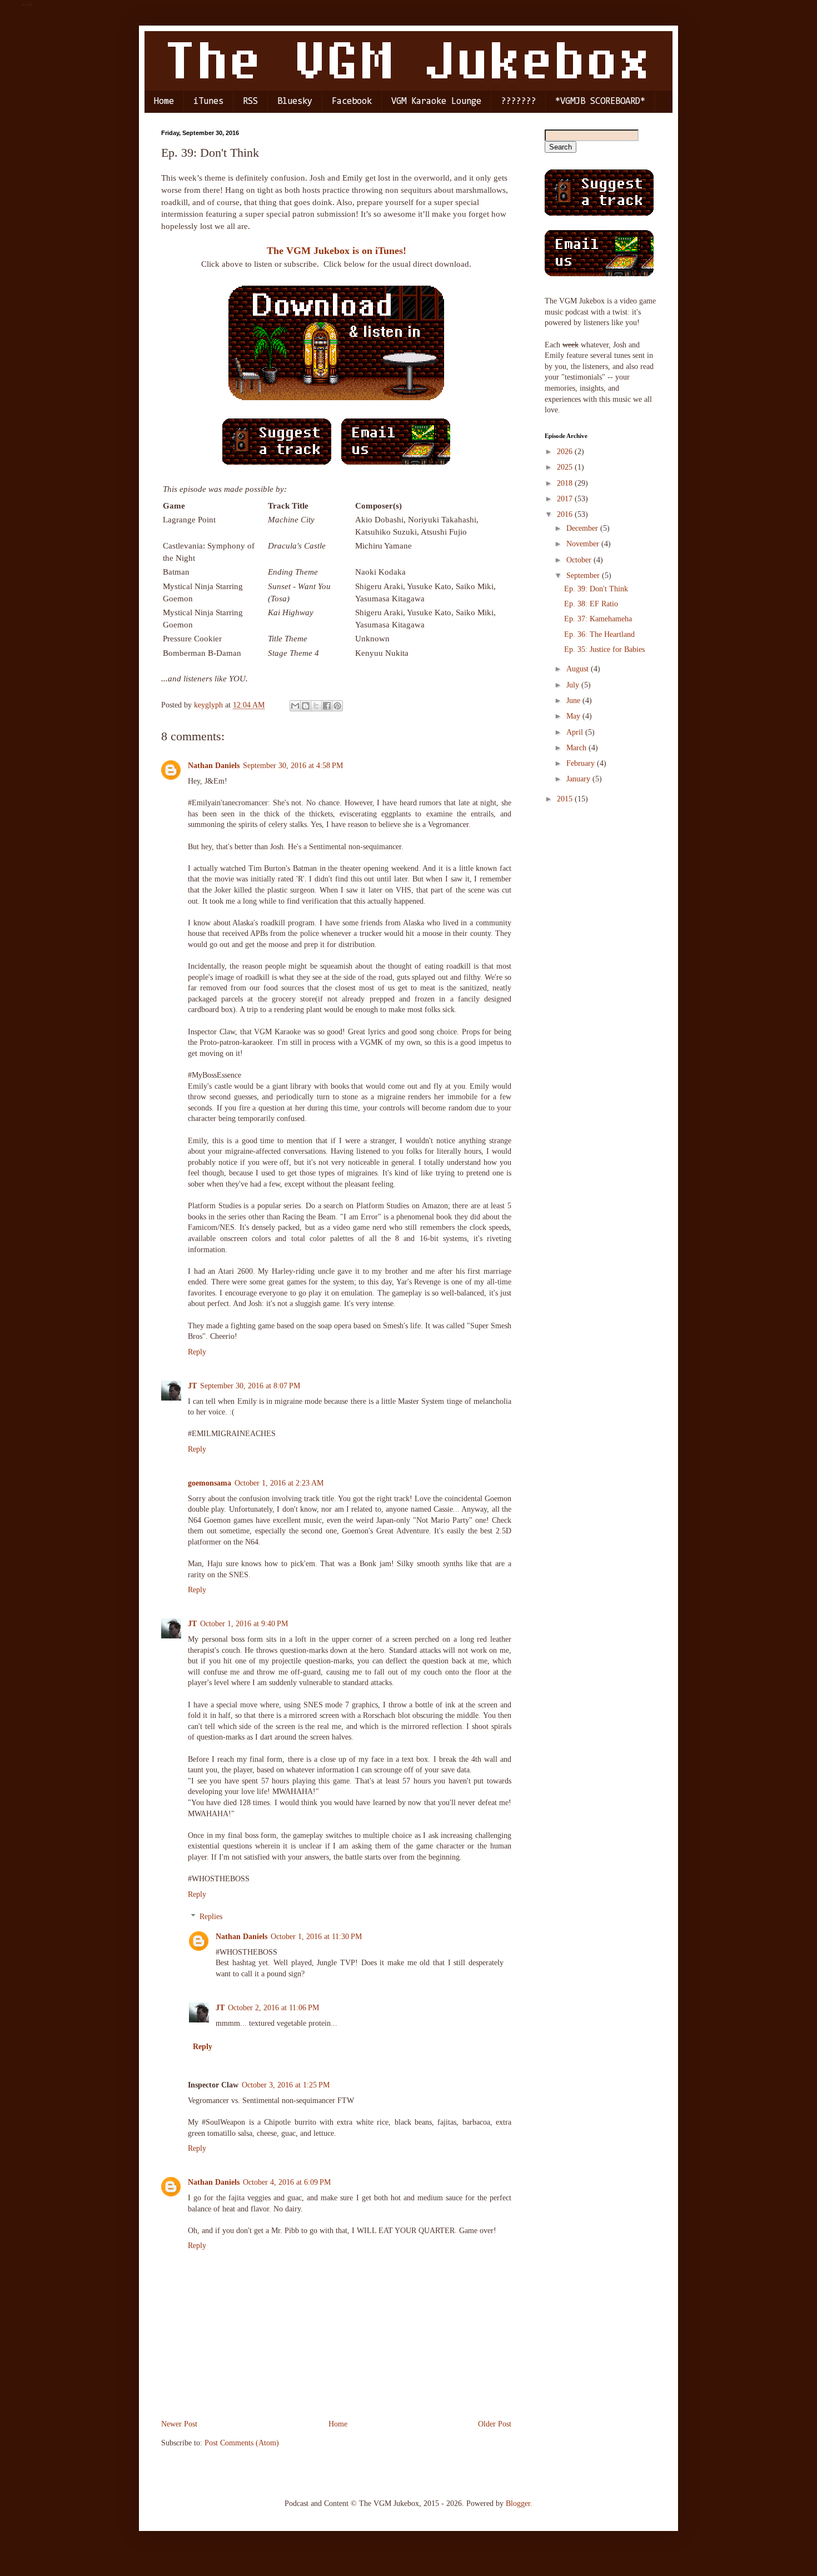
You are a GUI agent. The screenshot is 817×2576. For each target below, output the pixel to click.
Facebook (352, 101)
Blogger (518, 2503)
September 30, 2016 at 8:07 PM (250, 1386)
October (580, 560)
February (582, 763)
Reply (197, 1352)
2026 (566, 452)
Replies (211, 1917)
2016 (566, 514)
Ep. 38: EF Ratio (591, 604)
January (579, 779)
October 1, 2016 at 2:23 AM (279, 1483)
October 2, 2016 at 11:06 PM (273, 2008)
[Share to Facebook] (327, 706)
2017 (566, 499)
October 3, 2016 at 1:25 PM (286, 2085)
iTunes (208, 101)
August (579, 669)
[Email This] (295, 706)
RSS (250, 101)
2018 (566, 483)
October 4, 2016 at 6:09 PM (287, 2182)
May (574, 716)
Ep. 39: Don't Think (596, 589)
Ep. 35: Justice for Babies (604, 649)
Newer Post (179, 2424)
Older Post (495, 2424)
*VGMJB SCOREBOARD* (600, 101)
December (583, 528)
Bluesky (295, 101)
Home (164, 101)
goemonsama (210, 1483)
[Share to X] (316, 706)
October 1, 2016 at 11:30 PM (316, 1937)
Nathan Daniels (214, 766)
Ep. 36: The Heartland (599, 634)
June (574, 701)
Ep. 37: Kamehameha (598, 619)
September (584, 576)
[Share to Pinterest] (337, 706)
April (576, 732)
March (577, 748)
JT (192, 1386)
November (584, 544)
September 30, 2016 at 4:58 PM (293, 766)
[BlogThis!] (306, 706)
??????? (518, 101)
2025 (566, 467)
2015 (566, 799)
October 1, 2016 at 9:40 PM (244, 1624)
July (574, 685)
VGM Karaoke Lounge (436, 101)
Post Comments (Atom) (242, 2443)
